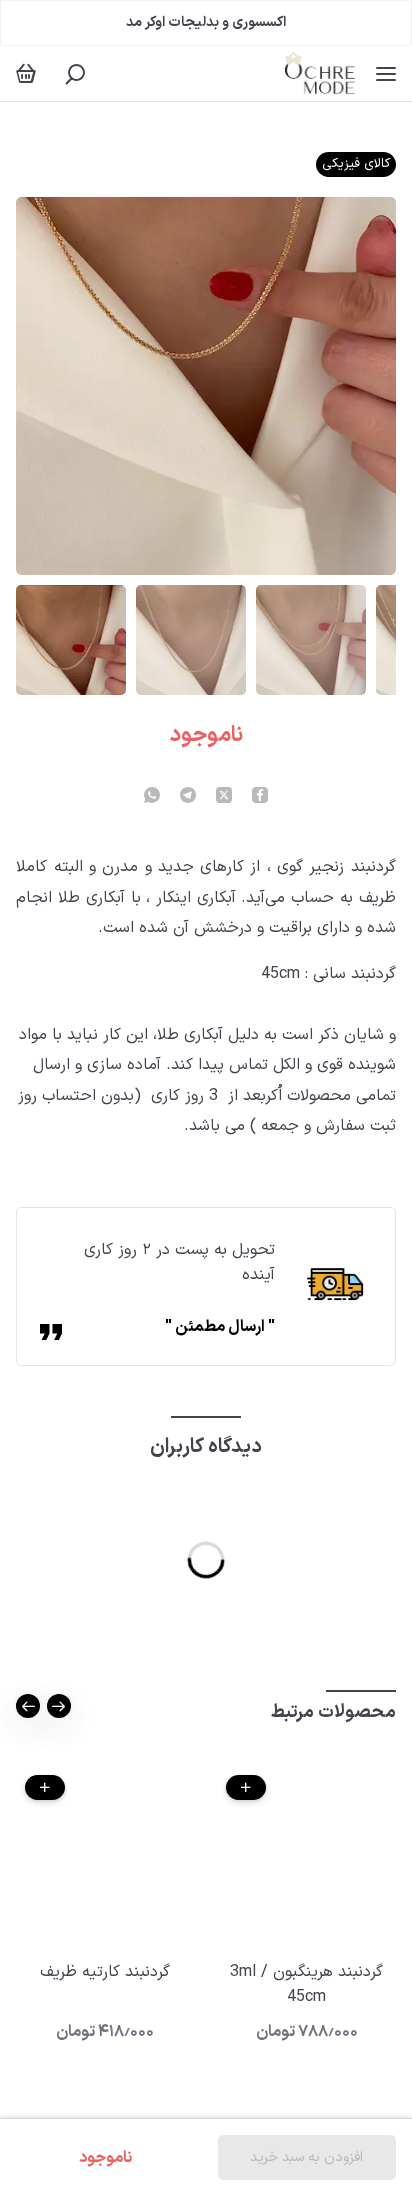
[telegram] (188, 797)
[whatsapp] (152, 797)
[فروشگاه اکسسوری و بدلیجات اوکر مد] (319, 73)
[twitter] (224, 797)
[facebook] (260, 797)
